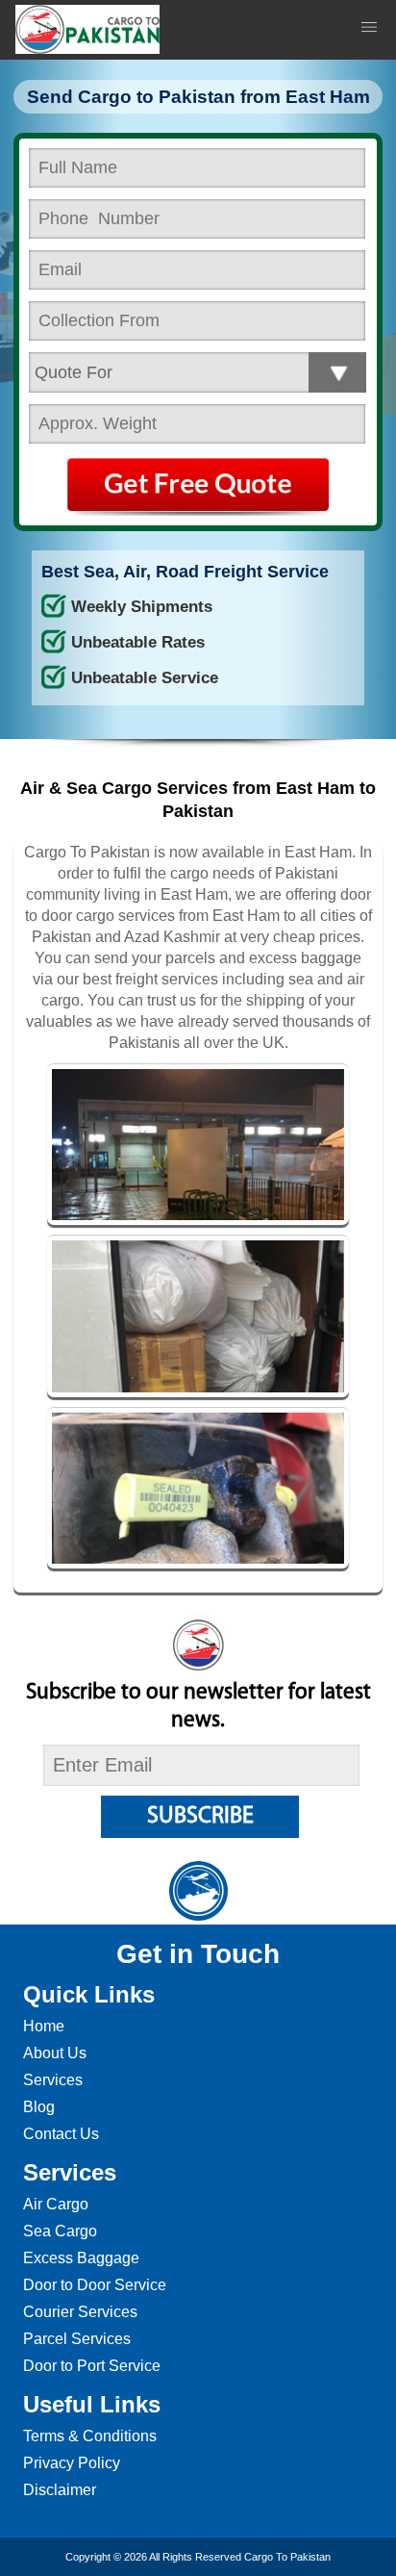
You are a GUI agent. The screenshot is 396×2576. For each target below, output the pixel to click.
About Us (55, 2053)
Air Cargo (56, 2204)
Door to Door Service (95, 2285)
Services (53, 2080)
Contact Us (61, 2134)
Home (44, 2026)
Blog (39, 2107)
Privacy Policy (72, 2463)
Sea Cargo (60, 2231)
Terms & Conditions (90, 2436)
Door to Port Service (92, 2366)
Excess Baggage (81, 2258)
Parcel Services (77, 2339)
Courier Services (80, 2312)
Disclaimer (60, 2490)
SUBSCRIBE (200, 1817)
